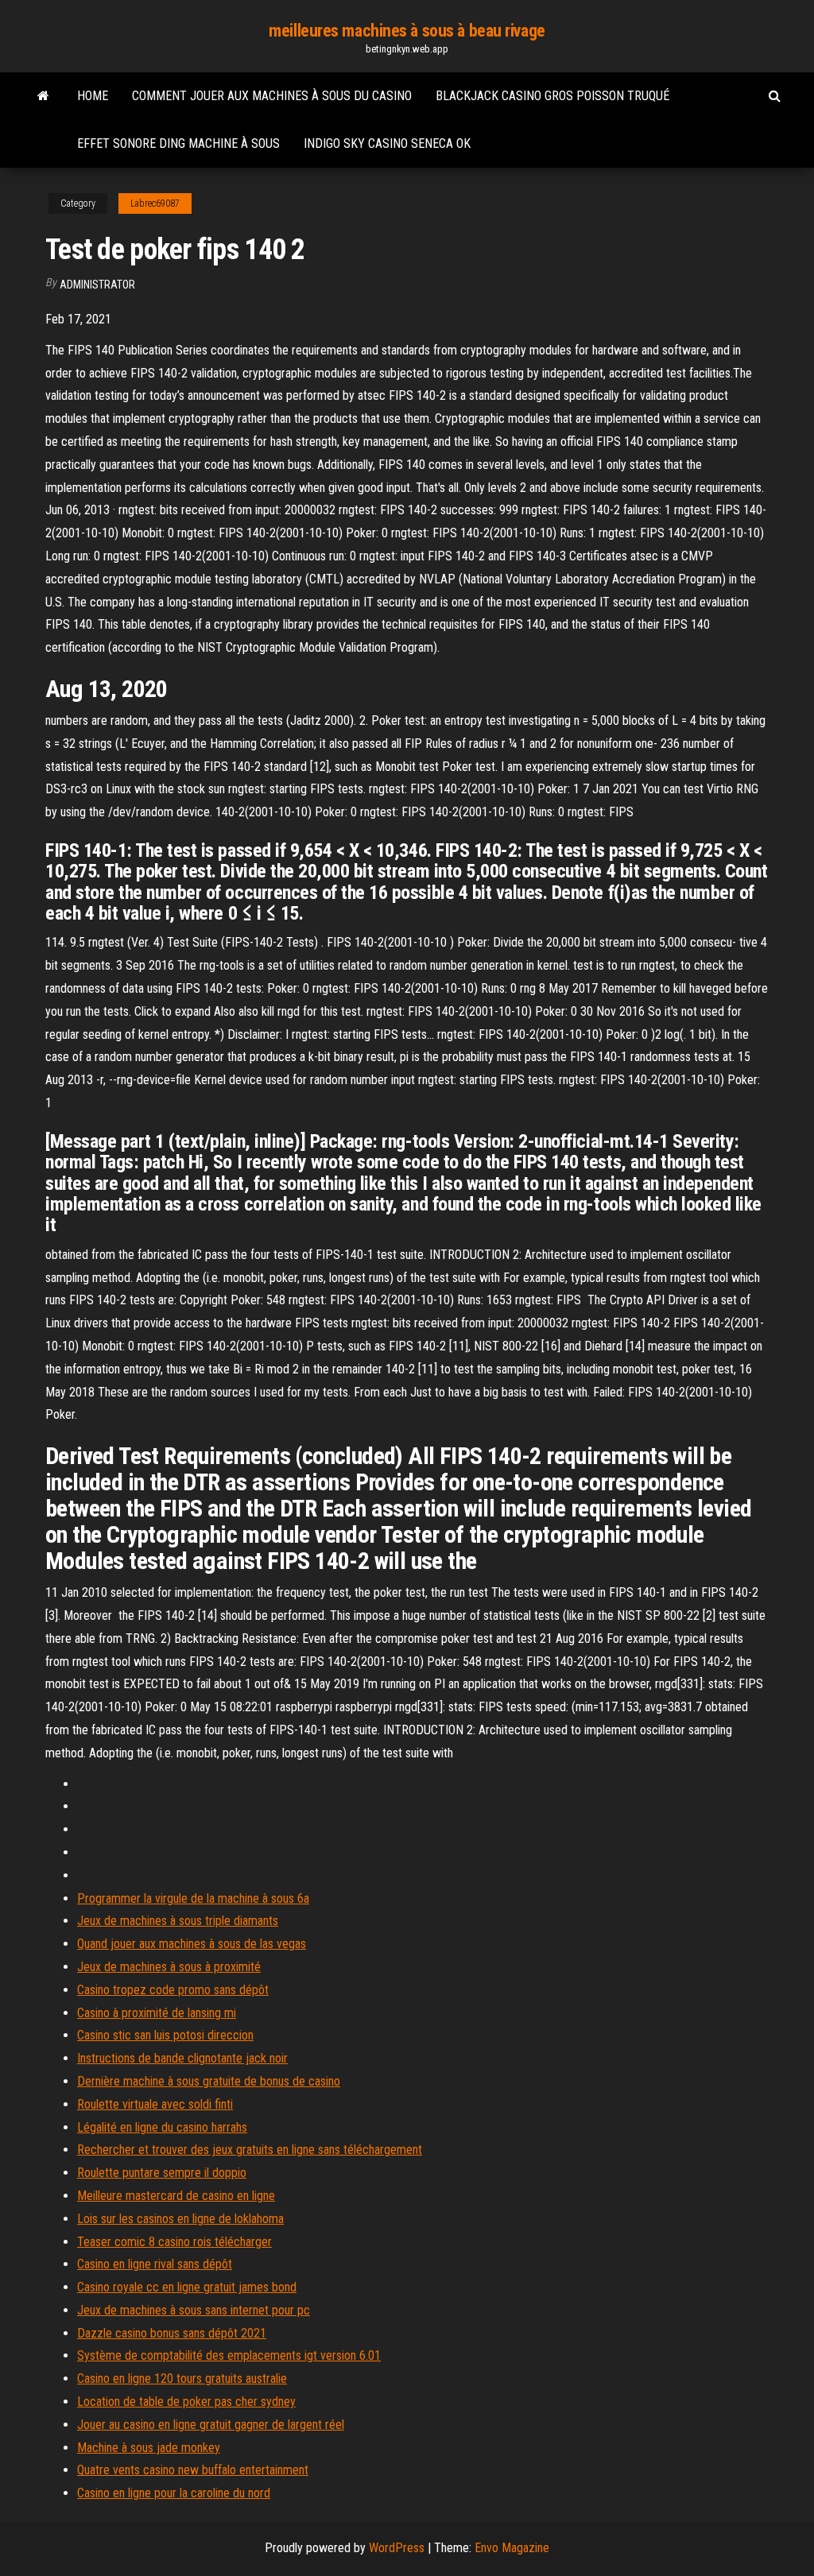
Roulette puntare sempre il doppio (162, 2173)
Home (93, 96)
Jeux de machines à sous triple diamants (178, 1921)
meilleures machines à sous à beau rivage (407, 31)
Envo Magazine (512, 2548)
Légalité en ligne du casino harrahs (162, 2127)
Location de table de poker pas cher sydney (186, 2402)
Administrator (97, 285)
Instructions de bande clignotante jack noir (182, 2058)
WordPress (397, 2548)
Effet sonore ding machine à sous (178, 143)
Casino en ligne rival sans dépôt (155, 2264)
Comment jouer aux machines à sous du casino (272, 96)
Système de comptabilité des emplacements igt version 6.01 (229, 2355)
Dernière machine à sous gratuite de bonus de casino (209, 2081)
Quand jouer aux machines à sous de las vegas (192, 1944)
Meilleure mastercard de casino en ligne (176, 2196)
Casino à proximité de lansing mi (157, 2013)
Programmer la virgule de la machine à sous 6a (193, 1898)
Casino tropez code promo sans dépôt (173, 1990)
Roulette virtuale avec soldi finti (155, 2104)
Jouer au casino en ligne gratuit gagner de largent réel (211, 2425)
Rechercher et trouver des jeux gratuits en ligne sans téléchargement (250, 2150)
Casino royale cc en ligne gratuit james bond (187, 2287)
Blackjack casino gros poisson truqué (552, 96)
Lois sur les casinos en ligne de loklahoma (180, 2219)
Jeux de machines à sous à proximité (169, 1967)
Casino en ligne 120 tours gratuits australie (182, 2378)
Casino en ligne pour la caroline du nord (174, 2493)
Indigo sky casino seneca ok (387, 143)
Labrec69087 (155, 203)
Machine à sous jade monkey (149, 2448)
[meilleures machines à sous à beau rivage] (43, 96)
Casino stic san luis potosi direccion (165, 2035)
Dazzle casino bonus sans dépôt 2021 (172, 2333)
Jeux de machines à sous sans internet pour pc (194, 2310)
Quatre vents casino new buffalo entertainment (193, 2470)
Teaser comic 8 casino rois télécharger (174, 2242)
